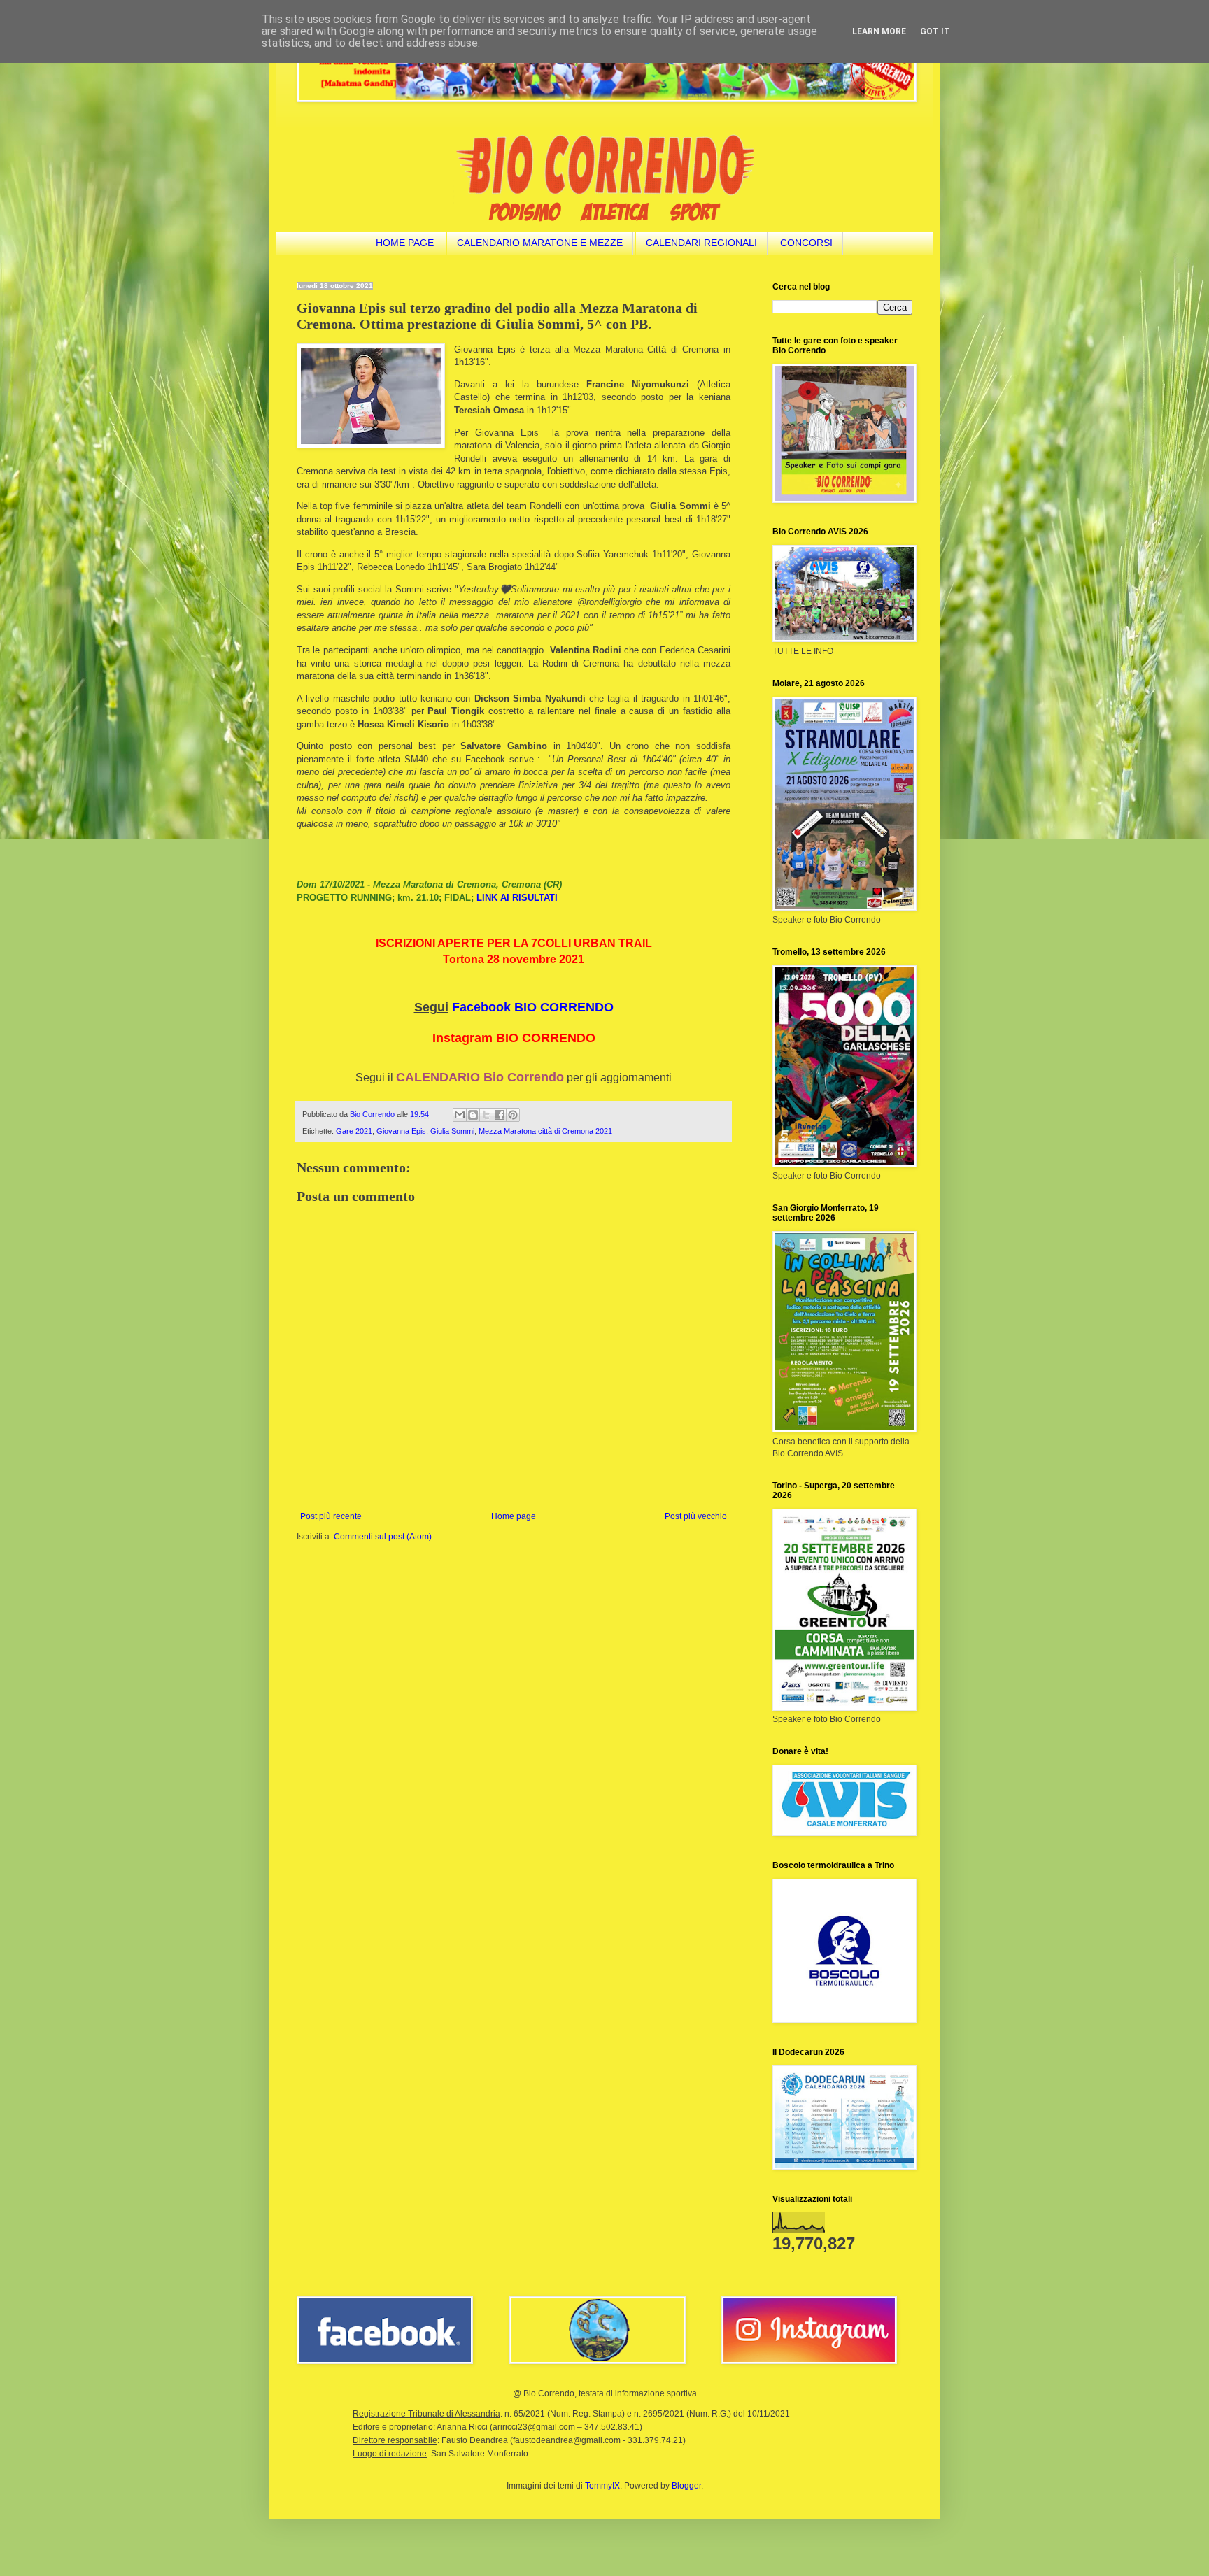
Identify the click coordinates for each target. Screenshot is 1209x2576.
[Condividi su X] (486, 1115)
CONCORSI (806, 243)
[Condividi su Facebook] (500, 1115)
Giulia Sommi (452, 1131)
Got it (935, 31)
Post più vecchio (696, 1516)
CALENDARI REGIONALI (701, 243)
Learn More (879, 31)
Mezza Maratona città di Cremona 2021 (545, 1131)
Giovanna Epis (401, 1131)
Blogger (686, 2486)
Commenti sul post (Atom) (383, 1537)
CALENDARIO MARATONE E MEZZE (540, 243)
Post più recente (331, 1516)
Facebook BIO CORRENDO (533, 1007)
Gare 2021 (354, 1131)
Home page (514, 1516)
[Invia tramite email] (460, 1115)
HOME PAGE (405, 243)
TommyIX (602, 2486)
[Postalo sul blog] (473, 1115)
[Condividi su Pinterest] (513, 1115)
